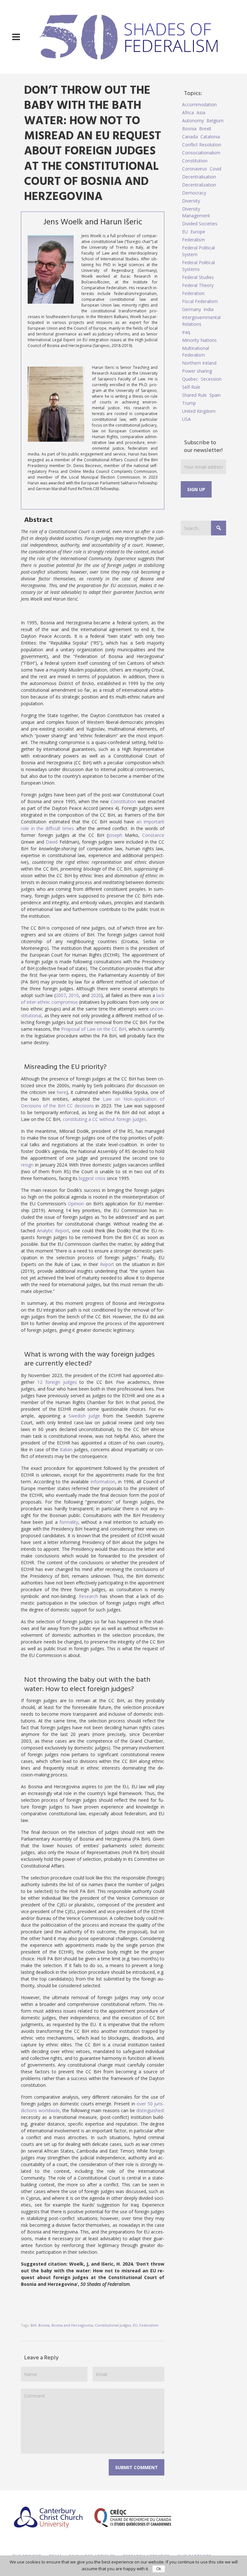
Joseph (115, 835)
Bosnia (44, 2325)
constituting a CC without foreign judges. (105, 1119)
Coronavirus (195, 169)
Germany (192, 309)
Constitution (123, 801)
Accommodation (199, 104)
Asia (201, 113)
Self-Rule (191, 387)
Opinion (76, 1204)
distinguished (150, 2110)
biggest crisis (92, 1178)
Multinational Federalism (196, 351)
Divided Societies (200, 224)
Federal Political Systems (198, 266)
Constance (153, 835)
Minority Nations (199, 340)
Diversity (191, 201)
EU (135, 2325)
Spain (215, 395)
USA (186, 419)
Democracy (194, 193)
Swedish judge (84, 1416)
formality (69, 1522)
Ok (159, 2569)
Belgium (215, 121)
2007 (61, 995)
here (62, 1092)
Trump (189, 403)
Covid (215, 169)
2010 (74, 995)
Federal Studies (198, 277)
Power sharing (197, 371)
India (209, 309)
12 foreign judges (57, 1382)
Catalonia (210, 137)
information (103, 1482)
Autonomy (193, 121)
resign (27, 1165)
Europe (198, 232)
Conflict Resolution (202, 145)
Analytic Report (53, 1231)
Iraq (186, 332)
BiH (33, 2325)
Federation (193, 293)
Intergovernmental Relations (201, 321)
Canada (190, 137)
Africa (188, 113)
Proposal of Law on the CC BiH (94, 1029)
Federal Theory (198, 285)
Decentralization (199, 185)
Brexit (205, 129)
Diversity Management (196, 212)
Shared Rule (194, 395)
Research (88, 1596)
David (52, 842)
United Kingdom (199, 411)
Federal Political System (198, 251)
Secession (211, 379)
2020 (96, 995)
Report (107, 1264)
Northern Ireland (199, 363)
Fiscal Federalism (200, 301)
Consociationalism (201, 153)
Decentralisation (199, 177)
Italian (66, 1449)
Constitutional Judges (113, 2325)
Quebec (190, 379)
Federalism (149, 2325)
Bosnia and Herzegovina (72, 2325)
